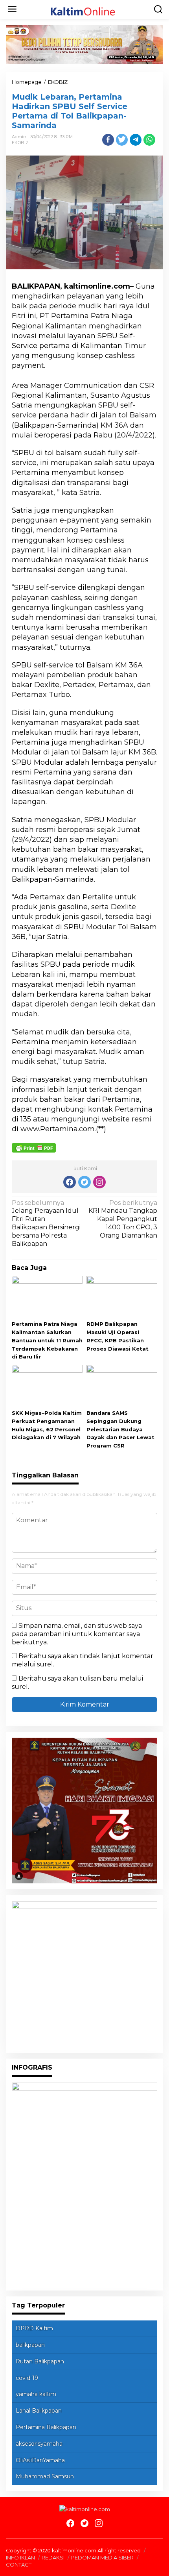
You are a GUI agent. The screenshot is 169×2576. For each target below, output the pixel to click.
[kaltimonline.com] (86, 9)
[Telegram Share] (136, 140)
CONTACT (19, 2565)
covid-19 (27, 2378)
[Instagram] (99, 1182)
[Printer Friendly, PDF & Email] (34, 1147)
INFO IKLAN (20, 2557)
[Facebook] (70, 1182)
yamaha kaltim (36, 2394)
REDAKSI (53, 2557)
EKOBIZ (20, 143)
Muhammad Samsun (45, 2476)
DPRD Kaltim (34, 2328)
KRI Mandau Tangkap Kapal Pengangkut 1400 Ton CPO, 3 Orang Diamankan (123, 1219)
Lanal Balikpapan (39, 2411)
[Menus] (12, 9)
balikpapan (30, 2345)
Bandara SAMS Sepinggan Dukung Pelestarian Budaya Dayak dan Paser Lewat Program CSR (120, 1429)
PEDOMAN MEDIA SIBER (102, 2557)
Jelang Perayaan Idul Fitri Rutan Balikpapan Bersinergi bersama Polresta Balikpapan (46, 1223)
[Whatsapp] (149, 140)
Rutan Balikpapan (40, 2361)
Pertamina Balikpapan (46, 2427)
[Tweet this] (122, 140)
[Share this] (108, 140)
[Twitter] (84, 1182)
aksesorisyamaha (39, 2444)
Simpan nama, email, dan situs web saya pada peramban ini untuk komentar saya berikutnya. (77, 1634)
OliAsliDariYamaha (40, 2460)
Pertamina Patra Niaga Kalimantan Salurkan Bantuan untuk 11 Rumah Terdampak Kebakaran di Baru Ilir (47, 1340)
